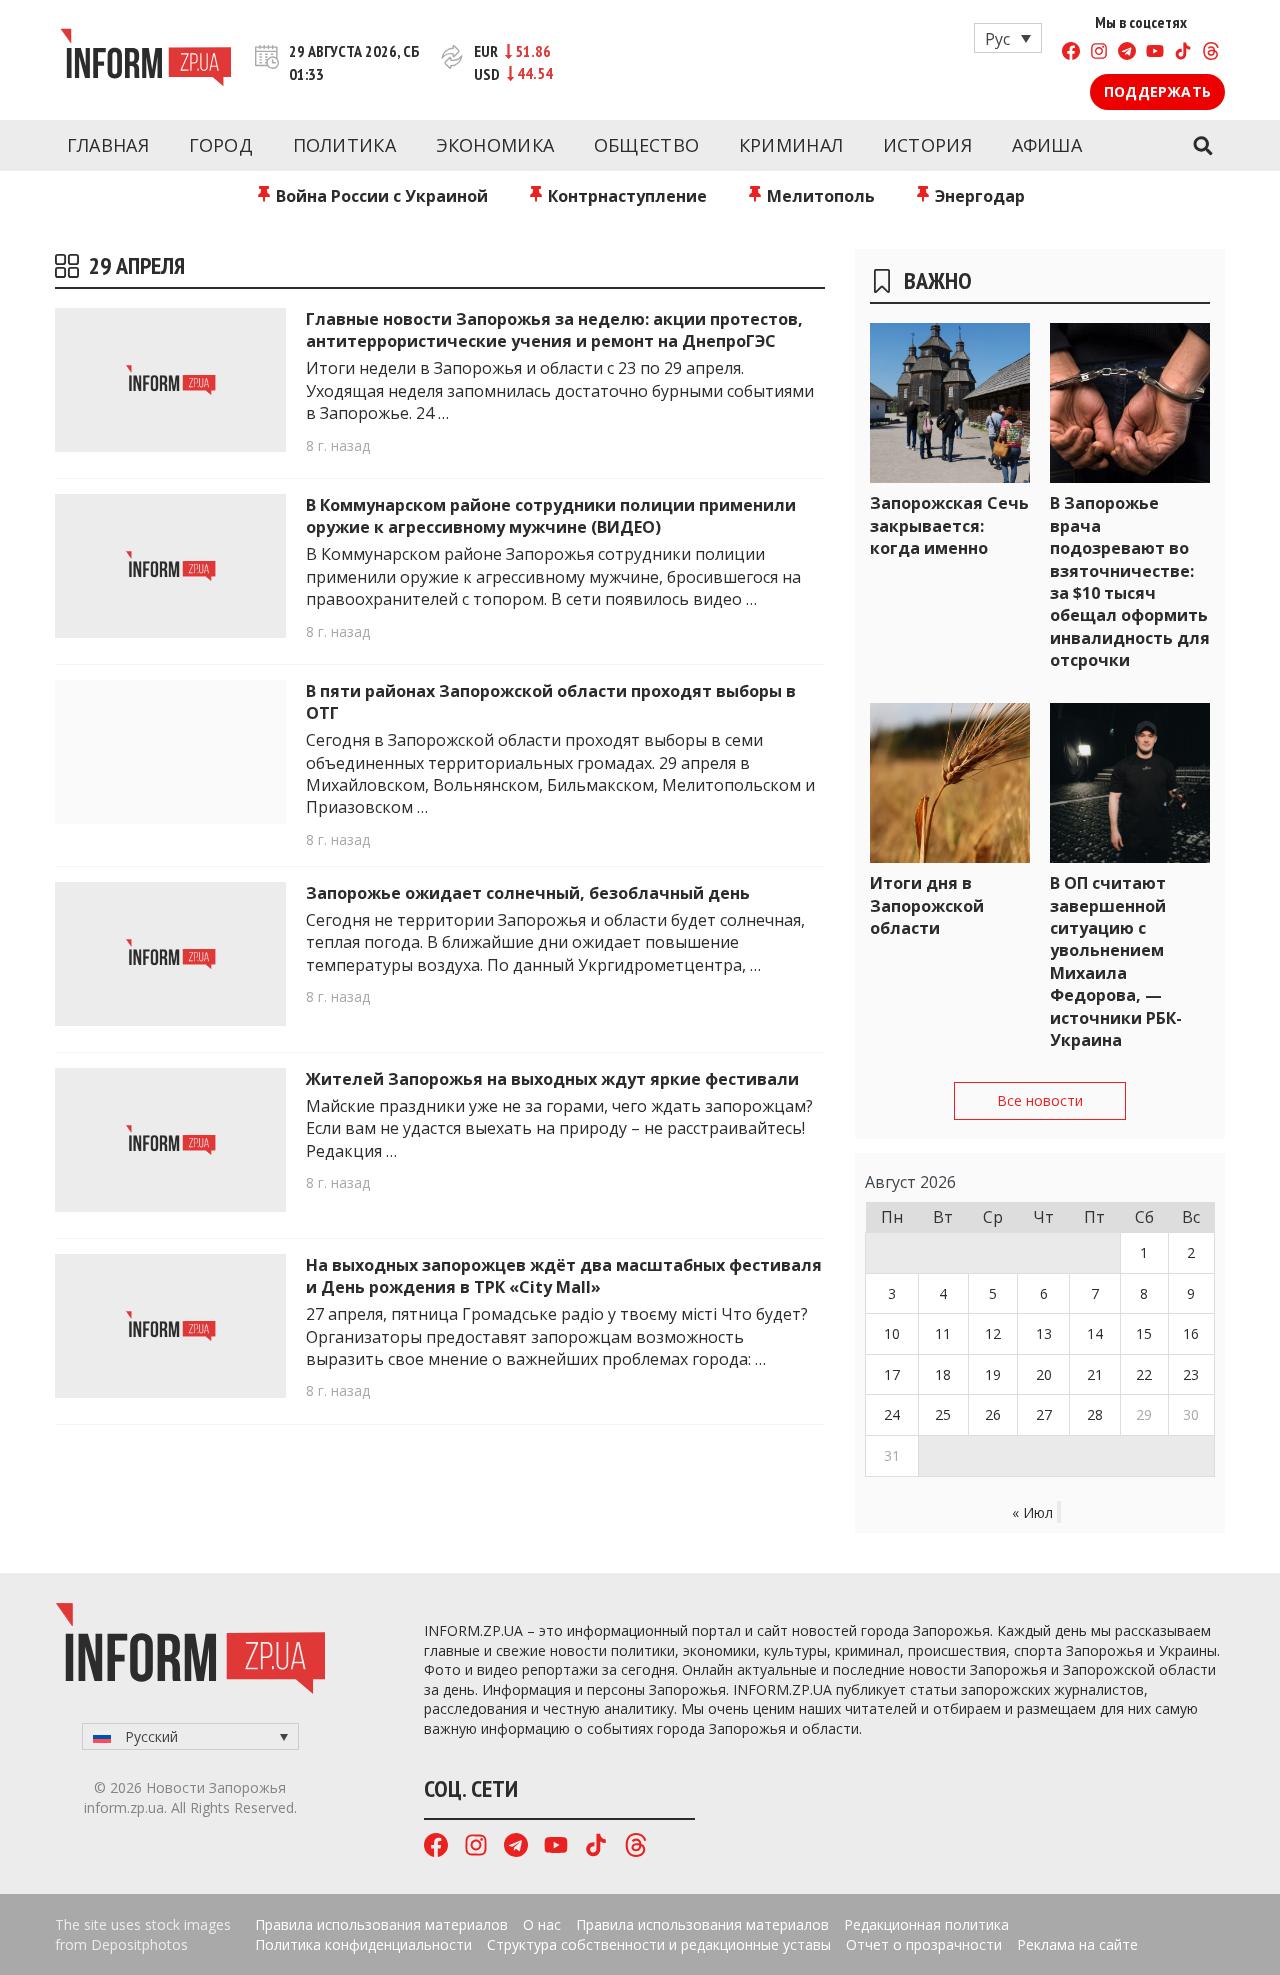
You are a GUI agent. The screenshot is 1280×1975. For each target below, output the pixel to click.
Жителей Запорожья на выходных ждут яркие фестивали (552, 1079)
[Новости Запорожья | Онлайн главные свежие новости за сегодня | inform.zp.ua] (145, 60)
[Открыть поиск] (1202, 146)
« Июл (1032, 1512)
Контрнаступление (625, 196)
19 (993, 1374)
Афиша (1047, 145)
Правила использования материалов (381, 1924)
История (927, 145)
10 (892, 1333)
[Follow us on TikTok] (1183, 53)
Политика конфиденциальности (363, 1944)
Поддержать (1157, 91)
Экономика (495, 145)
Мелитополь (819, 196)
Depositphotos (139, 1944)
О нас (542, 1924)
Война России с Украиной (380, 196)
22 (1144, 1374)
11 (943, 1333)
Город (221, 145)
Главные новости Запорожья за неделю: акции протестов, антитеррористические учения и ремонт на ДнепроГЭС (554, 330)
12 (993, 1333)
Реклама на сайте (1077, 1944)
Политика (344, 145)
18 (943, 1374)
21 (1095, 1374)
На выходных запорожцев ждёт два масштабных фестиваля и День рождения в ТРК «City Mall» (564, 1276)
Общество (646, 145)
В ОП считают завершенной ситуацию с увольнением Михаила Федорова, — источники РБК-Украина (1116, 961)
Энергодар (978, 196)
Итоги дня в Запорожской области (927, 905)
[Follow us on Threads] (1211, 53)
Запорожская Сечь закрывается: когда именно (949, 525)
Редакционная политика (926, 1924)
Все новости (1040, 1100)
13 (1044, 1333)
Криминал (791, 145)
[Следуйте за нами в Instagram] (1099, 53)
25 (943, 1414)
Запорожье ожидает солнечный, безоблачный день (528, 893)
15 (1144, 1333)
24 (892, 1414)
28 (1095, 1414)
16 (1191, 1333)
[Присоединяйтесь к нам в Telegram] (1127, 53)
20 (1044, 1374)
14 (1095, 1333)
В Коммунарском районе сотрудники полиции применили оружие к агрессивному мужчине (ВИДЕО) (551, 516)
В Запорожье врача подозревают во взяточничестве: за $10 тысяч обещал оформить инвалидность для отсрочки (1130, 581)
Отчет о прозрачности (924, 1944)
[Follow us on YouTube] (1155, 53)
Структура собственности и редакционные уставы (659, 1944)
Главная (108, 145)
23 (1191, 1374)
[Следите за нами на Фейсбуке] (1071, 53)
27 (1044, 1414)
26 (993, 1414)
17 (892, 1374)
